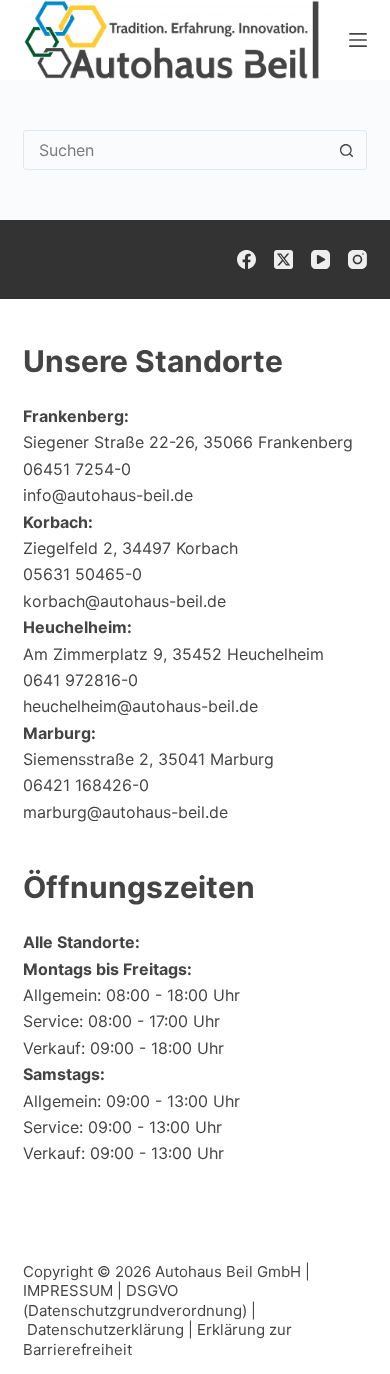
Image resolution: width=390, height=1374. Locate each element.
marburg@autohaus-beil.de (125, 812)
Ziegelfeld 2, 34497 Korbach (130, 548)
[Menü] (358, 40)
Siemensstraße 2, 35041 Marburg (148, 759)
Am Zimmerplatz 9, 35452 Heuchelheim (173, 654)
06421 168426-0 (86, 785)
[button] (326, 1319)
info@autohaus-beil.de (108, 495)
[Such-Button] (347, 150)
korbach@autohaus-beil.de (124, 601)
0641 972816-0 (80, 680)
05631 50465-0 (82, 574)
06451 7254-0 (77, 469)
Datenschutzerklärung (105, 1329)
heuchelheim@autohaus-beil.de (140, 706)
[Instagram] (357, 259)
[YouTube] (320, 259)
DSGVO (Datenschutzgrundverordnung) (135, 1300)
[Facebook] (246, 259)
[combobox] (175, 150)
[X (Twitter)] (283, 259)
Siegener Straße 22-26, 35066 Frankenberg (188, 442)
